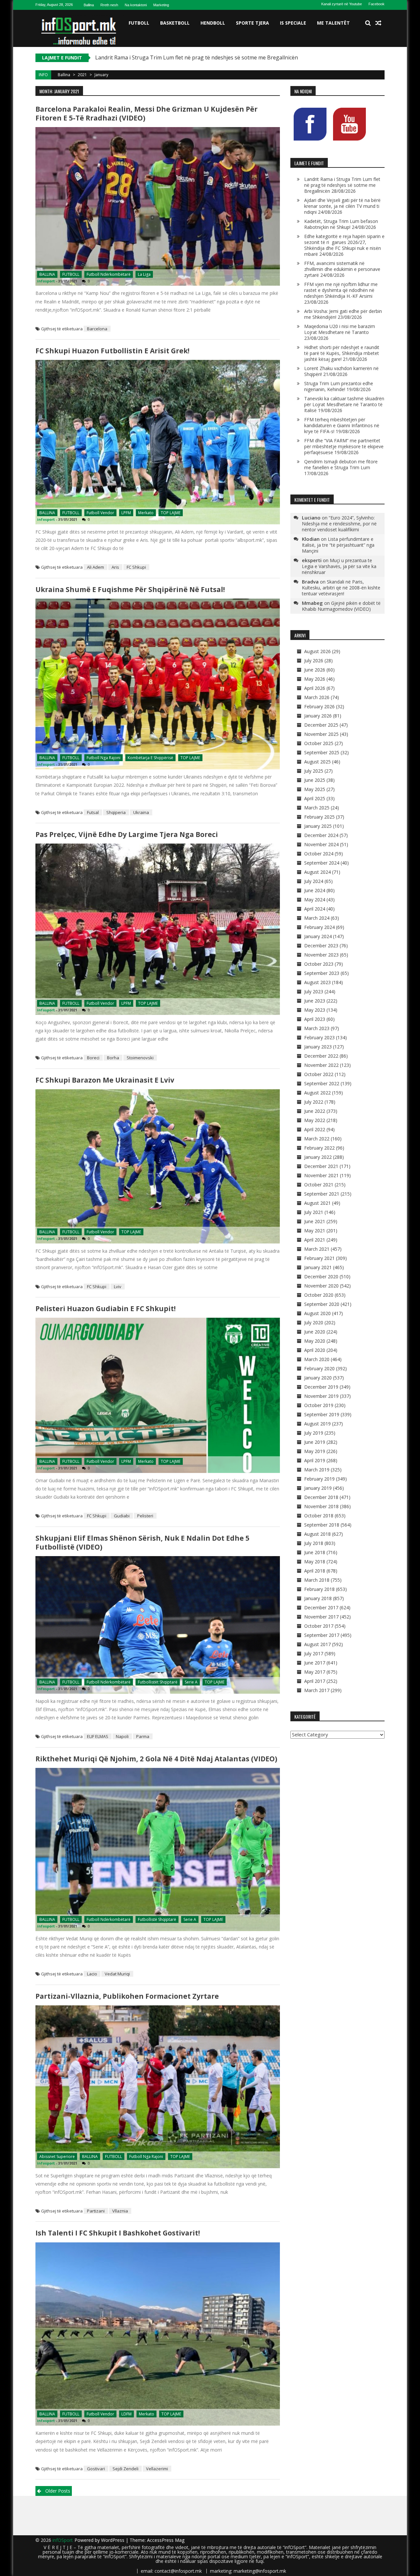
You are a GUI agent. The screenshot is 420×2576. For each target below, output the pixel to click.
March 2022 (317, 1139)
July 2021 (314, 1212)
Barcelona (97, 329)
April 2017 (315, 1681)
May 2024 (315, 900)
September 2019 (322, 1414)
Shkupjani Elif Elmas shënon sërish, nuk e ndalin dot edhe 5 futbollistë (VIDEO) (142, 1542)
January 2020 (318, 1378)
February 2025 (319, 817)
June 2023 (315, 1001)
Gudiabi (122, 1516)
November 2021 (321, 1175)
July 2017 (314, 1653)
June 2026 (315, 670)
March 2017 (317, 1690)
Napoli (122, 1736)
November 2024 (321, 844)
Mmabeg (312, 603)
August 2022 (317, 1093)
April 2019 (315, 1460)
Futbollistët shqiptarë (158, 1682)
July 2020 (314, 1322)
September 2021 (322, 1194)
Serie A (191, 1682)
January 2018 (318, 1598)
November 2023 (321, 955)
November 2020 (321, 1286)
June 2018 (315, 1552)
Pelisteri (145, 1516)
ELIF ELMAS (98, 1736)
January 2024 (318, 936)
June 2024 (315, 890)
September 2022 (322, 1083)
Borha (113, 1058)
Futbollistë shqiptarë (157, 1919)
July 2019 (314, 1433)
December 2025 (321, 725)
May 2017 (315, 1672)
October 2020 (319, 1295)
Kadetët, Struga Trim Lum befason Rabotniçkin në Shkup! (341, 224)
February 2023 (319, 1037)
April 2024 (315, 909)
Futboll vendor (100, 513)
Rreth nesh (109, 5)
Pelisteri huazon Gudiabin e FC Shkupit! (105, 1309)
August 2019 (317, 1424)
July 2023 (314, 991)
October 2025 (319, 743)
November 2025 (321, 734)
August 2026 (317, 651)
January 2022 (318, 1157)
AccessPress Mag (166, 2540)
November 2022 (321, 1065)
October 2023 (319, 964)
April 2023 (315, 1019)
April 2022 (315, 1129)
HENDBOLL (213, 23)
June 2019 (315, 1442)
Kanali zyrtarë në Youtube (342, 4)
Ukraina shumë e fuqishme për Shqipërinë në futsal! (130, 589)
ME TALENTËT (333, 23)
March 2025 (317, 808)
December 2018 (321, 1497)
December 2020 (321, 1277)
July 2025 (314, 771)
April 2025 (315, 798)
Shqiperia (116, 812)
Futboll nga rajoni (104, 758)
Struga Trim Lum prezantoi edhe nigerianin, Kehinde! (339, 386)
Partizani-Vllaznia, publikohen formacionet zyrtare (127, 1996)
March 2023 (317, 1028)
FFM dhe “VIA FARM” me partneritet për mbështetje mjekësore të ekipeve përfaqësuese (344, 446)
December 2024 (321, 835)
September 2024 (322, 863)
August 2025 (317, 762)
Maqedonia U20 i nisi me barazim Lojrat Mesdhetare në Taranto (340, 329)
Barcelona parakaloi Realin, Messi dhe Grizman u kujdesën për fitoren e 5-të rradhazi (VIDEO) (147, 113)
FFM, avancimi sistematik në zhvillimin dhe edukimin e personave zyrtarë (342, 269)
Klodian (311, 539)
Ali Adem (95, 567)
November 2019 (321, 1396)
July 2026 (314, 661)
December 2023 (321, 946)
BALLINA (47, 274)
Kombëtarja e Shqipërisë (150, 758)
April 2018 (315, 1571)
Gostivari (96, 2469)
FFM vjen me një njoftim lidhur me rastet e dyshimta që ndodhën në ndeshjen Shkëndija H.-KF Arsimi (341, 290)
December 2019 (321, 1387)
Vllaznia (120, 2211)
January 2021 (318, 1267)
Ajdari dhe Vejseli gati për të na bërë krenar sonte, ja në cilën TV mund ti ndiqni (192, 57)
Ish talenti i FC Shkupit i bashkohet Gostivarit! (118, 2233)
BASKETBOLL (175, 23)
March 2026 (317, 697)
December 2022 (321, 1056)
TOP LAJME (171, 513)
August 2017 (317, 1644)
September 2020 (322, 1304)
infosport (46, 281)
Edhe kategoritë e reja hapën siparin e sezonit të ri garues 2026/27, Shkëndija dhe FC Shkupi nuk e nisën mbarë (344, 245)
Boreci (93, 1058)
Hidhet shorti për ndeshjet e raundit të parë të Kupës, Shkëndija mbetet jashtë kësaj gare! (342, 353)
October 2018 (319, 1516)
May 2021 (315, 1231)
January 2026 (318, 716)
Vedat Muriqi (117, 1974)
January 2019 (318, 1488)
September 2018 (322, 1525)
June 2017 (315, 1663)
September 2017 (322, 1635)
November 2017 (321, 1617)
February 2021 (319, 1258)
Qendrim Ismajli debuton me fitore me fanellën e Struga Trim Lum (341, 464)
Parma (143, 1736)
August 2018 (317, 1534)
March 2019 (317, 1470)
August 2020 (317, 1313)
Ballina (89, 5)
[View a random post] (378, 23)
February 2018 (319, 1589)
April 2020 (315, 1350)
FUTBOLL (139, 23)
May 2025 (315, 789)
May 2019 (315, 1451)
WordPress (113, 2540)
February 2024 (319, 927)
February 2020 (319, 1368)
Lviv (118, 1287)
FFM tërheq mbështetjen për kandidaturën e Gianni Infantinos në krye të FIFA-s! (342, 425)
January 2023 (318, 1047)
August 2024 (317, 872)
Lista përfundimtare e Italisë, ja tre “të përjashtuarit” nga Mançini (338, 545)
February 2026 (319, 706)
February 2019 (319, 1479)
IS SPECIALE (293, 23)
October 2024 (319, 854)
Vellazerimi (157, 2469)
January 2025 (318, 826)
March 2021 (317, 1249)
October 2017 (319, 1626)
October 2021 (319, 1185)
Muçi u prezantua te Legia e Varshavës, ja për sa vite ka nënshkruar (339, 566)
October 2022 (319, 1074)
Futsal (93, 812)
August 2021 (317, 1203)
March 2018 (317, 1580)
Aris (115, 567)
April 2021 (315, 1240)
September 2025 (322, 752)
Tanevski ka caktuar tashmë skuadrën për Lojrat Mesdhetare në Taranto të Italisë (344, 404)
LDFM (126, 2414)
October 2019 (319, 1405)
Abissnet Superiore (57, 2157)
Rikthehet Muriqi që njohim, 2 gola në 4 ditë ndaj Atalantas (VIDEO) (156, 1759)
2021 (82, 75)
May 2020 (315, 1341)
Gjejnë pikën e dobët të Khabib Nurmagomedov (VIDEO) (341, 606)
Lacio (92, 1974)
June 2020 (315, 1332)
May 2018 (315, 1562)
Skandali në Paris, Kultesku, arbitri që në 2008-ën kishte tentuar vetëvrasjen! (341, 588)
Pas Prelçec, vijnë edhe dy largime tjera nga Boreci (127, 834)
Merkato (146, 513)
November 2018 (321, 1506)
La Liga (144, 274)
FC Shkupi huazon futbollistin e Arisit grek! (112, 351)
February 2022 (319, 1148)
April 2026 (315, 688)
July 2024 (314, 881)
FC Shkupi (136, 567)
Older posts (58, 2491)
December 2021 (321, 1166)
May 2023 (315, 1010)
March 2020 (317, 1359)
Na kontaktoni (136, 5)
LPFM (126, 513)
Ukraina (141, 812)
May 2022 (315, 1120)
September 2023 (322, 973)
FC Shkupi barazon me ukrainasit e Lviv (105, 1080)
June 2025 (315, 780)
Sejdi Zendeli (126, 2469)
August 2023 (317, 982)
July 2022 (314, 1102)
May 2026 (315, 679)
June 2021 (315, 1221)
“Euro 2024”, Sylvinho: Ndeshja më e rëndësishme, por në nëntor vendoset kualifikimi (339, 524)
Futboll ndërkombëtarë (109, 274)
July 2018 (314, 1543)
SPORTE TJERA (252, 23)
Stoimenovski (140, 1058)
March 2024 (317, 918)
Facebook (377, 4)
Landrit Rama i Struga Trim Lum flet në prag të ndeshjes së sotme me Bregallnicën (342, 185)
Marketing (161, 5)
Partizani (96, 2211)
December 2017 (321, 1607)
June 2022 (315, 1111)
